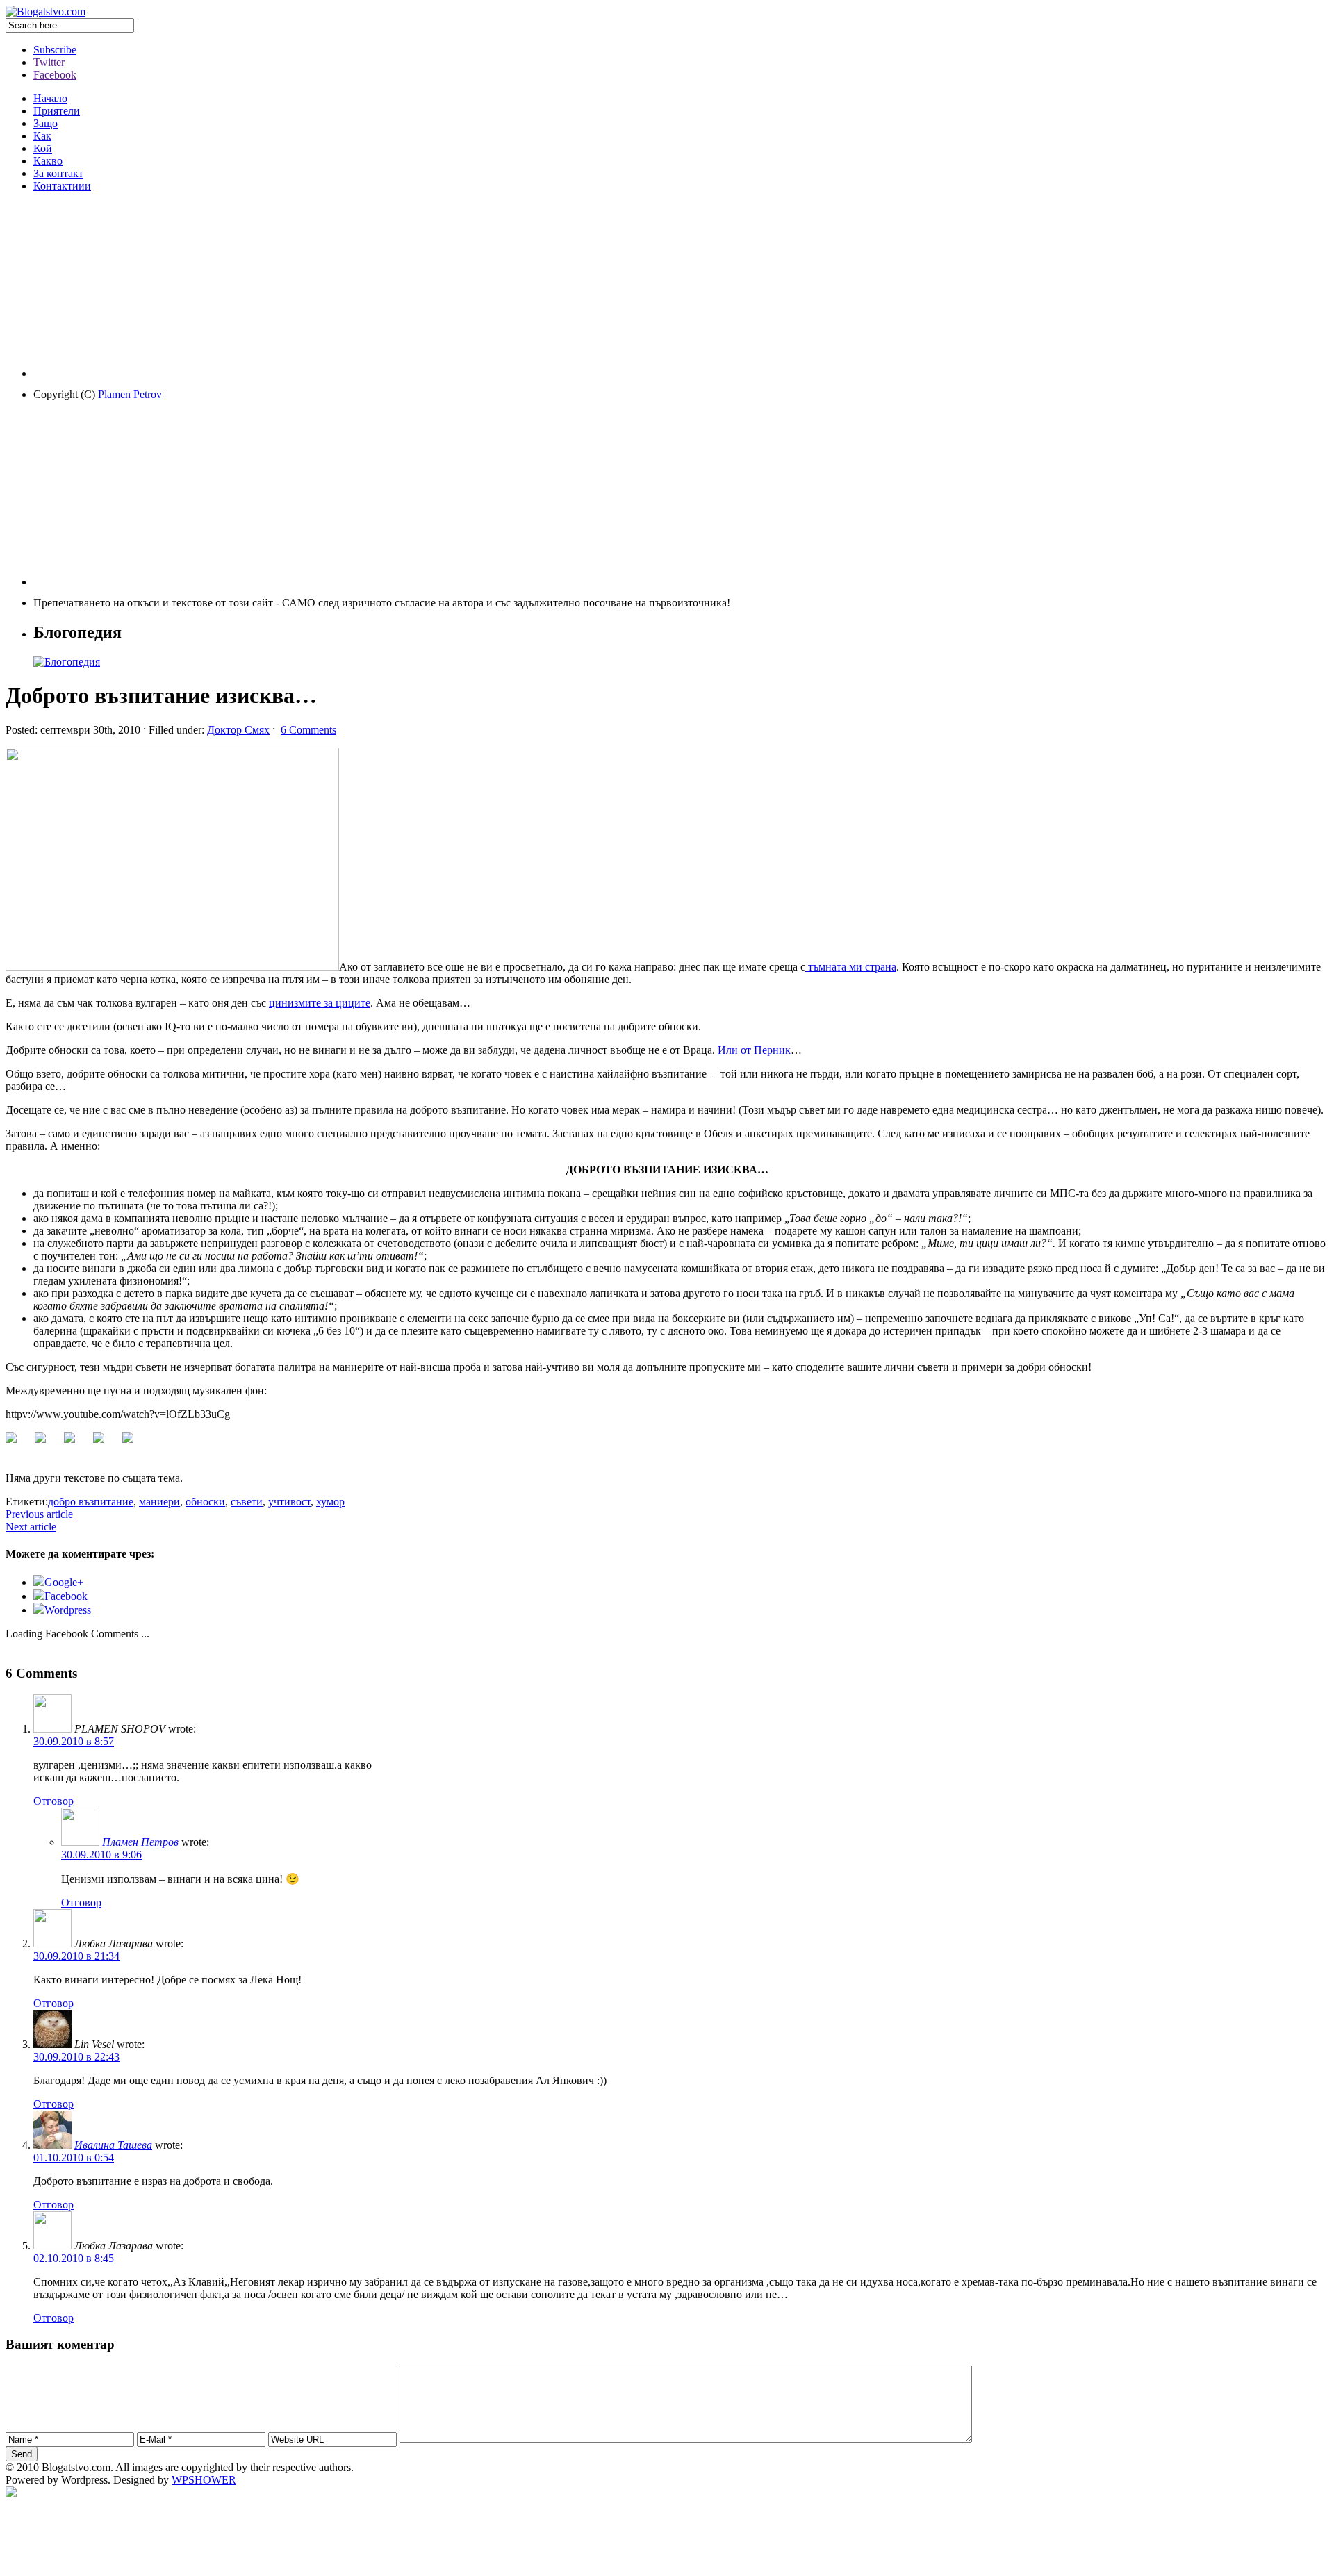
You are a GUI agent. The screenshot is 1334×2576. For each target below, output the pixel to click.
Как (42, 136)
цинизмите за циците (320, 1003)
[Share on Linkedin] (104, 1443)
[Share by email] (133, 1443)
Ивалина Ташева (113, 2145)
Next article (31, 1527)
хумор (330, 1502)
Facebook (55, 75)
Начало (50, 98)
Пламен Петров (140, 1842)
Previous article (39, 1514)
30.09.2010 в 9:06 (101, 1855)
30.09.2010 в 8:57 (74, 1741)
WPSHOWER (204, 2480)
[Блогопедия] (67, 662)
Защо (46, 123)
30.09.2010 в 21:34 (76, 1956)
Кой (43, 148)
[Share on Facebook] (17, 1443)
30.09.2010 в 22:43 (76, 2057)
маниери (159, 1502)
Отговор (53, 1801)
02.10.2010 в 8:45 (74, 2258)
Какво (48, 161)
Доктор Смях (238, 730)
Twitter (49, 62)
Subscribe (55, 50)
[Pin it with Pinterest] (75, 1443)
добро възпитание (91, 1502)
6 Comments (308, 730)
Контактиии (62, 186)
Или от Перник (754, 1050)
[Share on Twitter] (46, 1443)
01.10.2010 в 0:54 (74, 2157)
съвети (247, 1502)
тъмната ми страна (851, 967)
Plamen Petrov (130, 394)
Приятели (57, 111)
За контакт (58, 173)
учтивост (289, 1502)
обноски (205, 1502)
